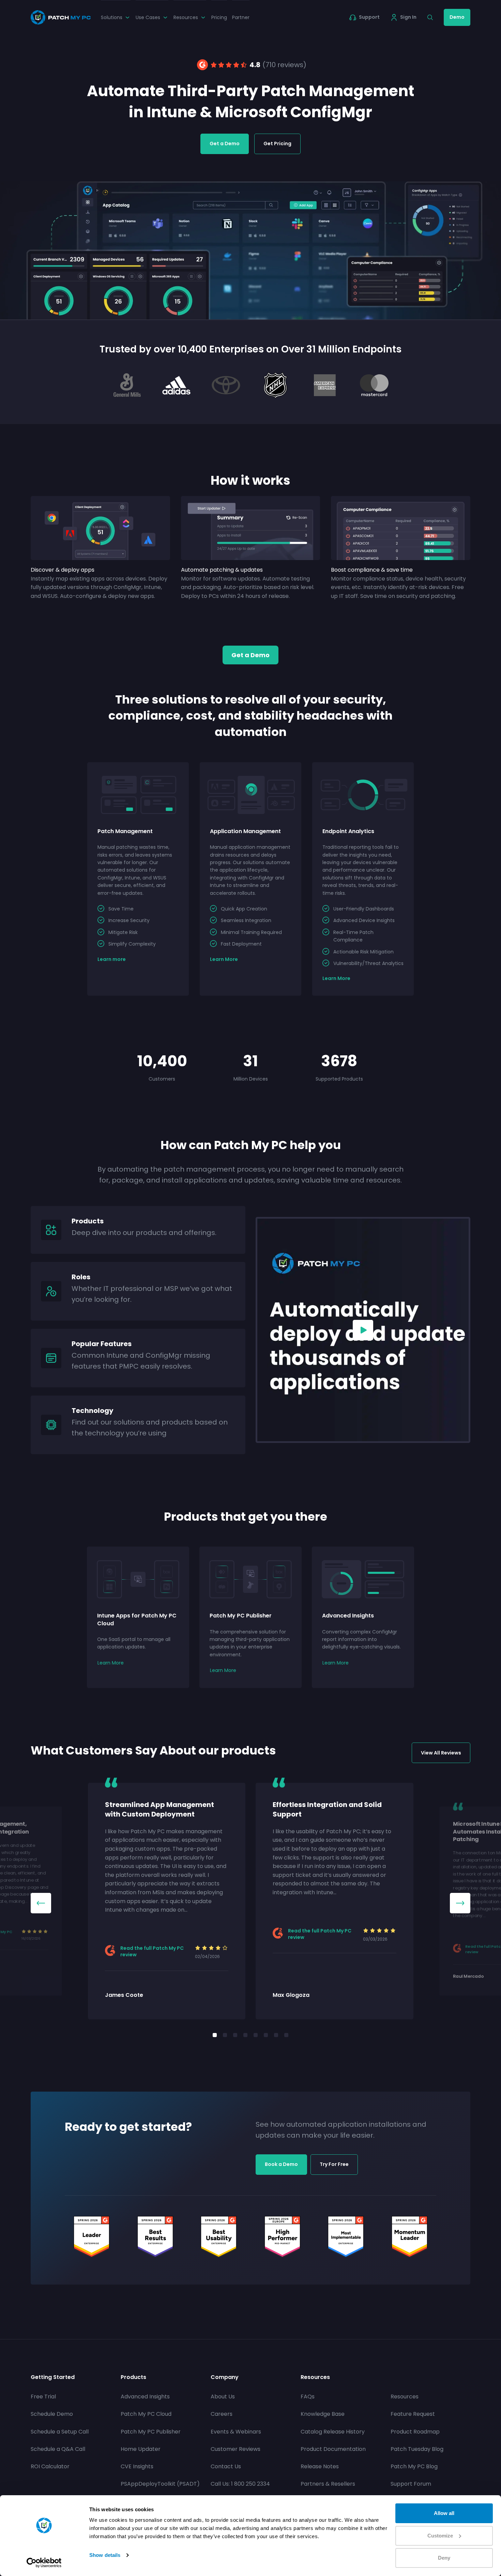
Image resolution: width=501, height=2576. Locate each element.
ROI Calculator (50, 2466)
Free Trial (43, 2397)
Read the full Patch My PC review (152, 1952)
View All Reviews (441, 1753)
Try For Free (334, 2164)
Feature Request (413, 2414)
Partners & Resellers (328, 2484)
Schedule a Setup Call (60, 2432)
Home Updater (141, 2449)
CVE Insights (137, 2466)
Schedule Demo (52, 2414)
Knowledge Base (323, 2414)
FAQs (308, 2397)
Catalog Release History (333, 2432)
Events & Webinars (236, 2432)
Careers (222, 2414)
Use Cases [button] (148, 17)
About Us (223, 2397)
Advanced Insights (145, 2397)
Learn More (111, 1663)
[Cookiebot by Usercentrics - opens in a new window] (44, 2563)
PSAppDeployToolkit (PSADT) (160, 2484)
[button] (41, 1903)
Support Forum (411, 2484)
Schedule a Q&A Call (58, 2449)
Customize (440, 2536)
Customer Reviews (236, 2449)
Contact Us (226, 2466)
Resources (405, 2397)
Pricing (219, 17)
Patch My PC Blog (414, 2466)
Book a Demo (281, 2164)
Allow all (444, 2513)
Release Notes (320, 2466)
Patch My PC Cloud (146, 2414)
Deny (444, 2558)
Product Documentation (333, 2449)
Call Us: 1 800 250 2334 (240, 2484)
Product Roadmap (415, 2432)
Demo (457, 17)
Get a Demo (225, 144)
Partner (241, 17)
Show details (105, 2555)
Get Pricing (277, 144)
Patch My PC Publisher (151, 2432)
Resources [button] (186, 17)
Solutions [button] (112, 17)
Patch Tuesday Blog (417, 2449)
